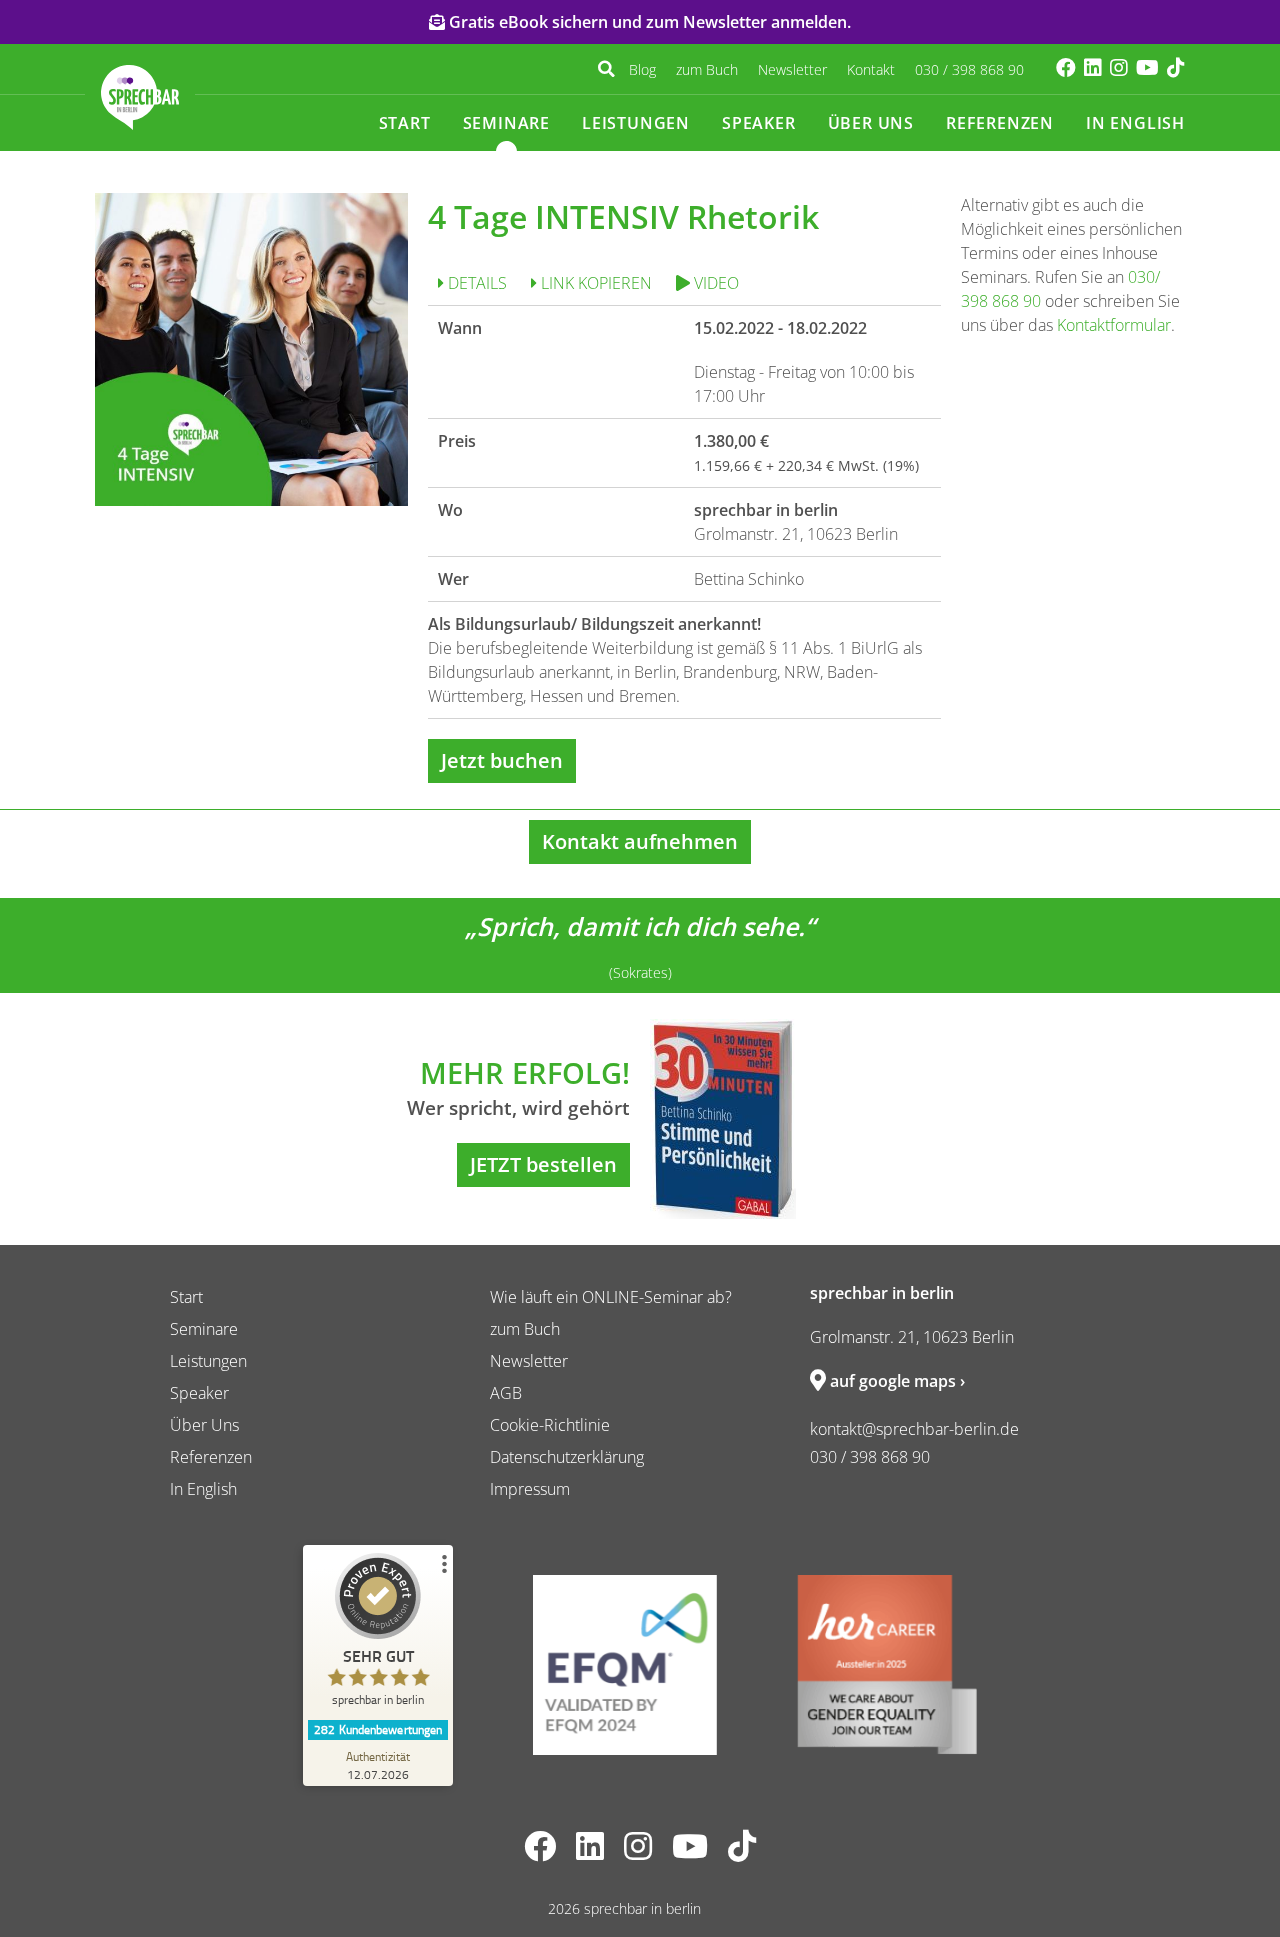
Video (714, 283)
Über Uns (871, 123)
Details (475, 283)
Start (405, 123)
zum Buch (707, 69)
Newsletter (792, 69)
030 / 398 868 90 (969, 69)
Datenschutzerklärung (567, 1457)
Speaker (759, 123)
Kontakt (871, 69)
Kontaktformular (1114, 325)
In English (1135, 123)
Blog (642, 69)
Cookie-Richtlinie (550, 1425)
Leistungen (636, 123)
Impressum (530, 1489)
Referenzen (1000, 123)
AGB (506, 1393)
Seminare (506, 123)
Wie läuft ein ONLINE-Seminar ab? (611, 1297)
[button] (606, 69)
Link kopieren (594, 283)
